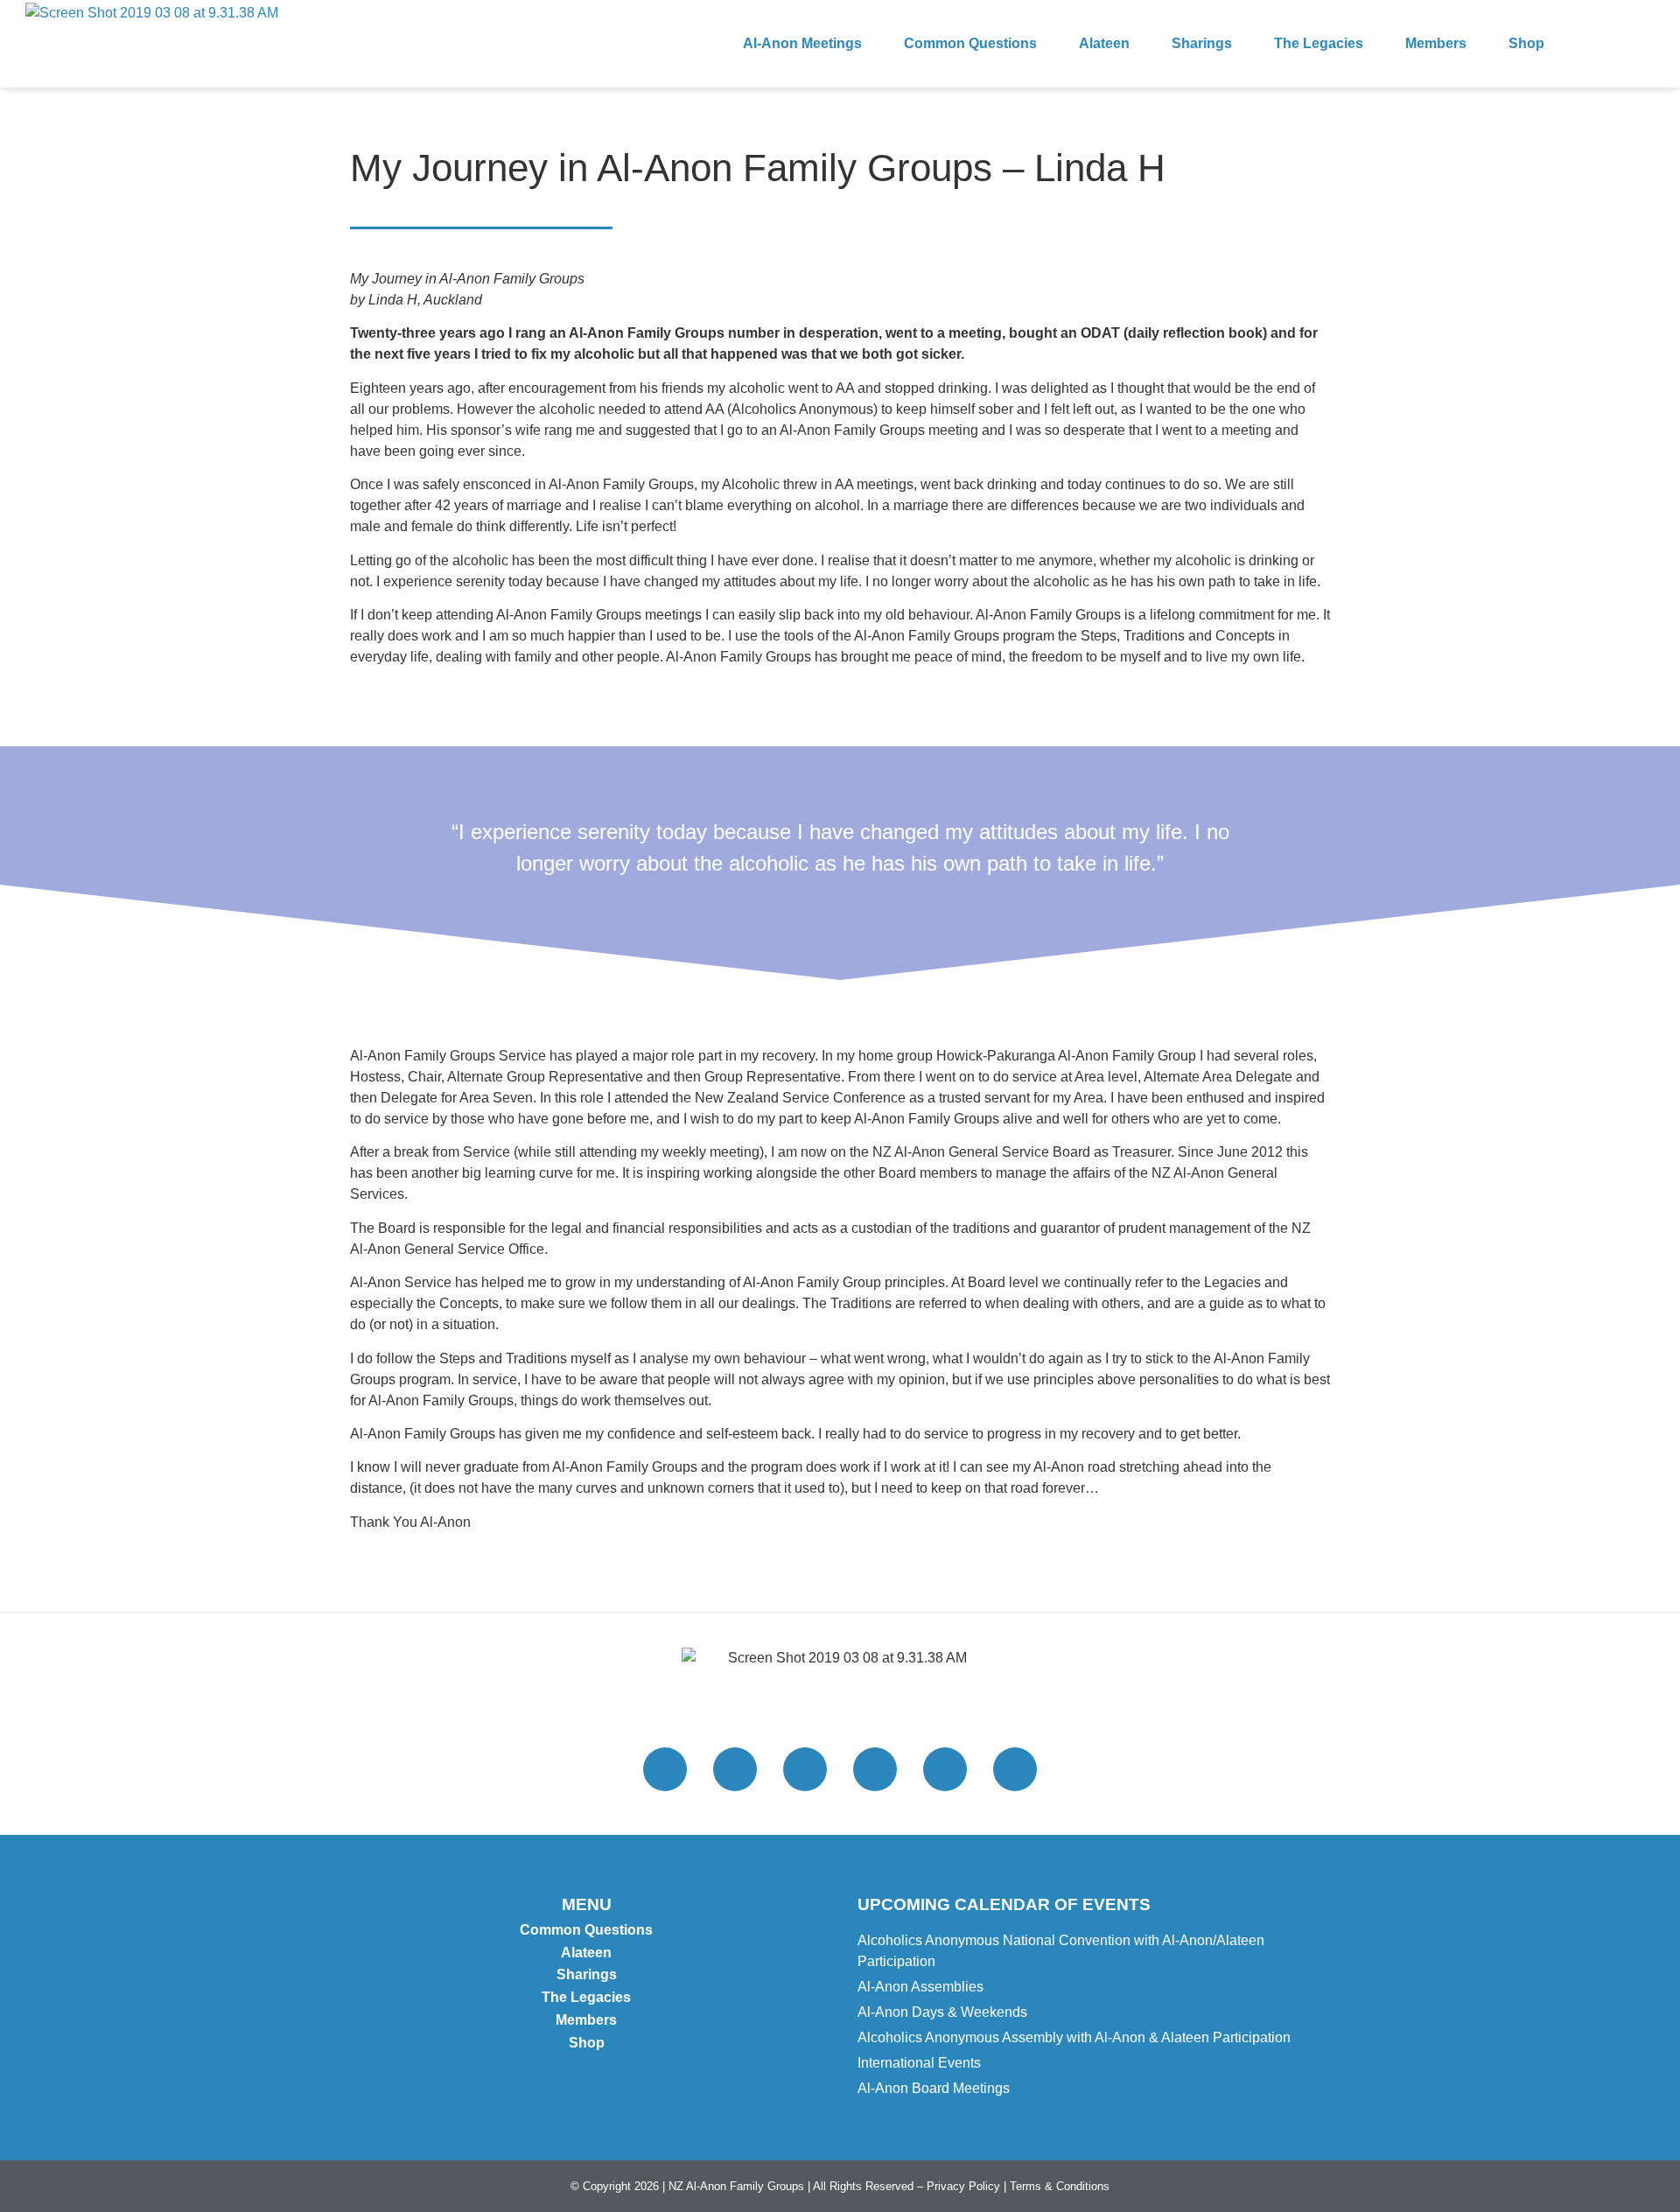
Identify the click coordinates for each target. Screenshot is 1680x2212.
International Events (919, 2063)
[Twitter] (665, 1769)
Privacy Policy (963, 2186)
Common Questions (970, 43)
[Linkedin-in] (1015, 1769)
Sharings (1202, 43)
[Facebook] (805, 1769)
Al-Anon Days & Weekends (942, 2012)
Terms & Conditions (1060, 2186)
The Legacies (1319, 43)
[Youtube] (945, 1769)
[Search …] (1638, 44)
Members (1436, 43)
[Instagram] (735, 1769)
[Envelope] (875, 1769)
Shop (1526, 43)
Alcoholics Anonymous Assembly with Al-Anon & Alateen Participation (1074, 2037)
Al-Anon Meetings (802, 43)
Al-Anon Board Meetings (934, 2088)
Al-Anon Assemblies (920, 1987)
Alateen (1104, 43)
